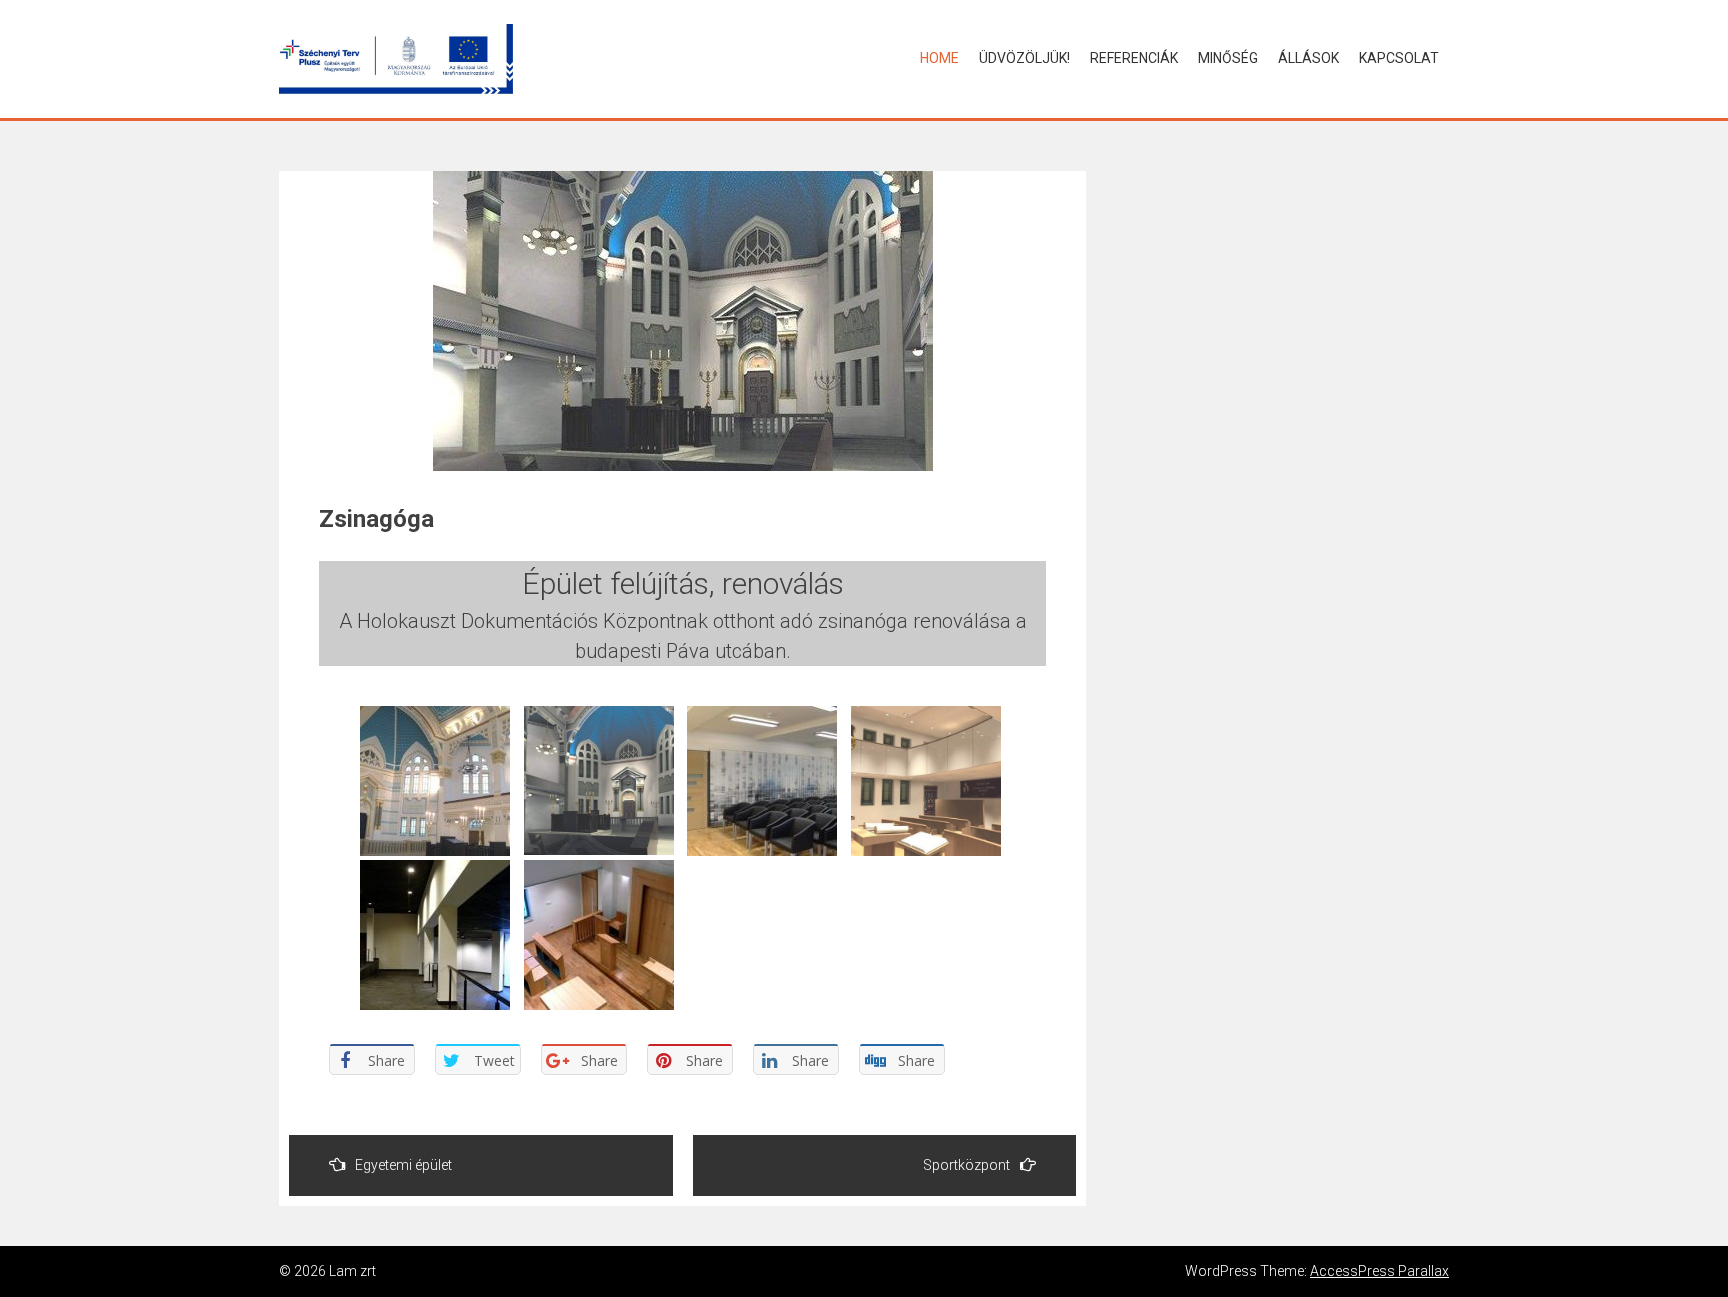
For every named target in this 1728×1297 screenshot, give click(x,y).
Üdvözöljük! (1024, 58)
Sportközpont (966, 1165)
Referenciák (1134, 58)
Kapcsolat (1399, 58)
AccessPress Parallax (1379, 1271)
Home (939, 58)
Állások (1308, 58)
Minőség (1228, 58)
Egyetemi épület (403, 1165)
